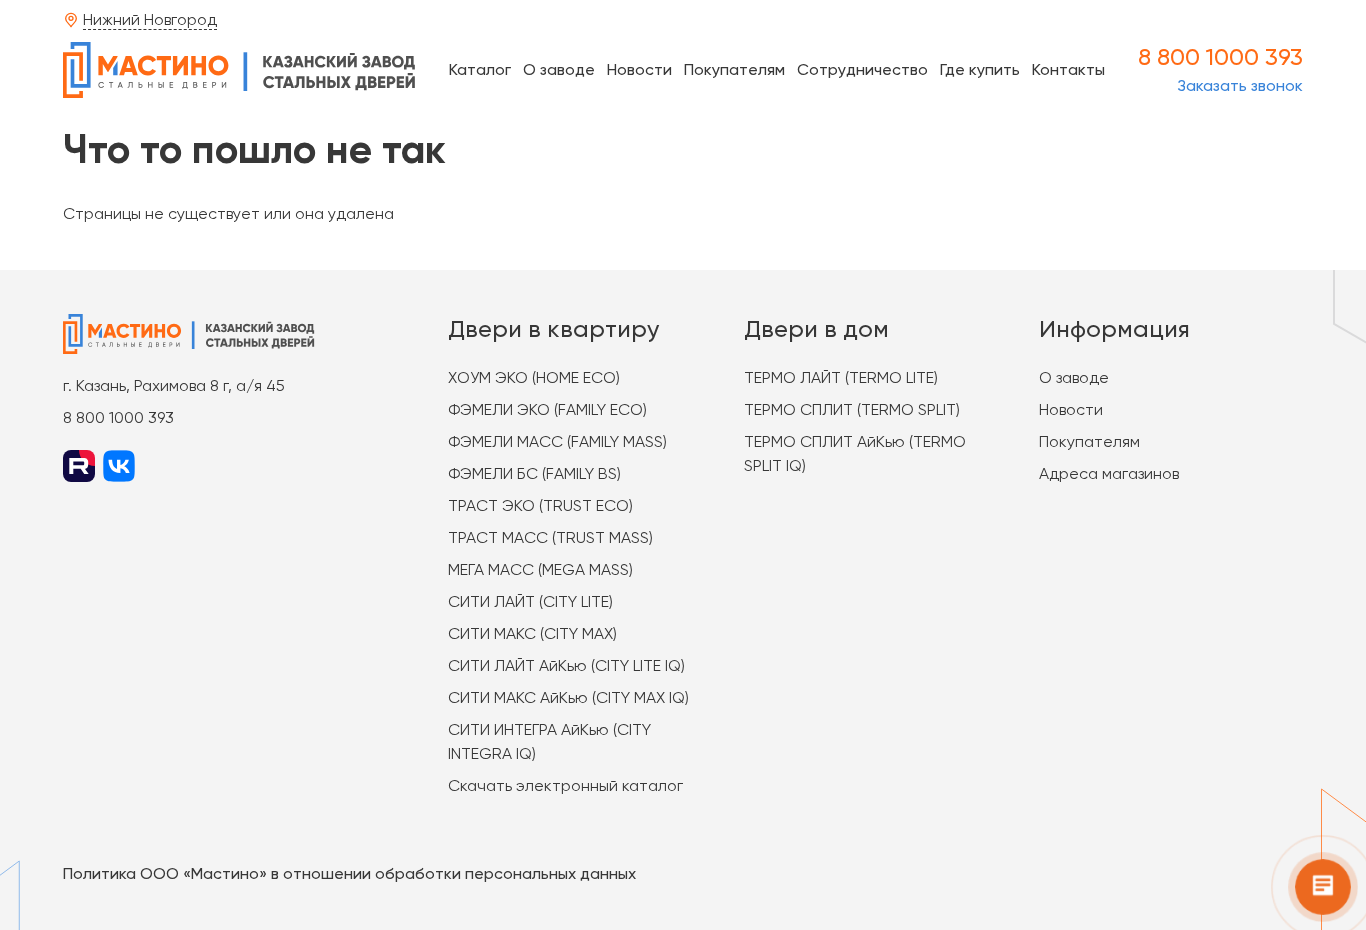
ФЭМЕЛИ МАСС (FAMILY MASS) (557, 441)
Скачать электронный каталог (565, 785)
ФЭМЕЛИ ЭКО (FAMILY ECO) (547, 409)
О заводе (559, 69)
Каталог (480, 69)
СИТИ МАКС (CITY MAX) (532, 633)
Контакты (1068, 69)
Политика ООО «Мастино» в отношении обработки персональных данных (349, 873)
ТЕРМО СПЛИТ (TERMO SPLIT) (852, 409)
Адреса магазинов (1109, 473)
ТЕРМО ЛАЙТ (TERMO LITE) (841, 377)
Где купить (980, 69)
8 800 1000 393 (1220, 57)
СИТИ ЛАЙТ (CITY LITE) (530, 601)
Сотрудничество (862, 69)
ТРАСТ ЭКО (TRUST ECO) (540, 505)
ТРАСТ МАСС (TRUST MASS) (550, 537)
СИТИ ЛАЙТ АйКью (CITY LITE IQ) (566, 665)
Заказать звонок (1240, 85)
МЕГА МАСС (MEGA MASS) (540, 569)
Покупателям (734, 69)
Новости (639, 69)
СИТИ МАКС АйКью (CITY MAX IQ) (568, 697)
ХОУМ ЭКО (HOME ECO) (534, 377)
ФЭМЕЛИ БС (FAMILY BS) (534, 473)
